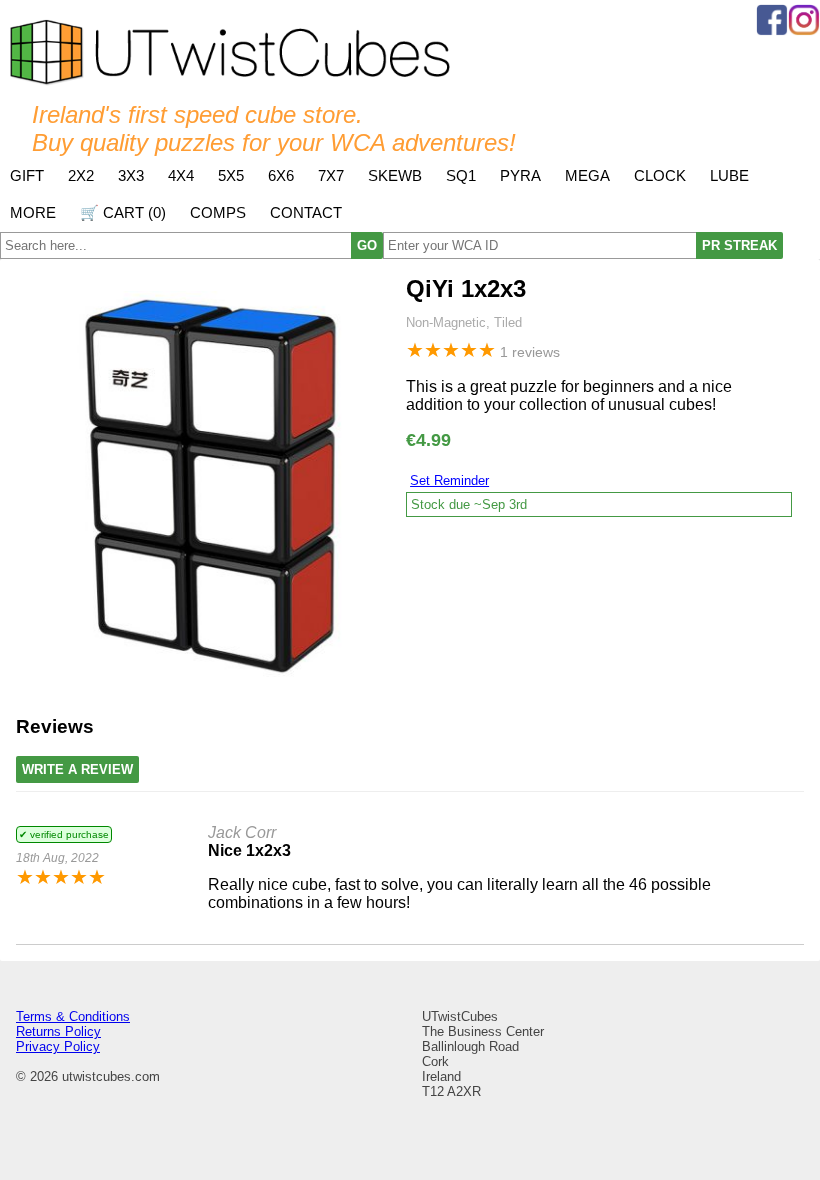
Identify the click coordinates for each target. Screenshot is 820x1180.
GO (367, 245)
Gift (27, 175)
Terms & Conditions (73, 1016)
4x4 (181, 175)
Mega (587, 175)
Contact (306, 212)
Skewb (395, 175)
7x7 (331, 175)
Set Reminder (449, 480)
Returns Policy (58, 1031)
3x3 (131, 175)
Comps (218, 212)
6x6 (281, 175)
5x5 (231, 175)
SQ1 (461, 175)
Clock (660, 175)
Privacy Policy (58, 1046)
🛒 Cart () (123, 212)
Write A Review (77, 769)
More (33, 212)
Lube (729, 175)
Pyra (520, 175)
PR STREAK (739, 245)
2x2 (81, 175)
